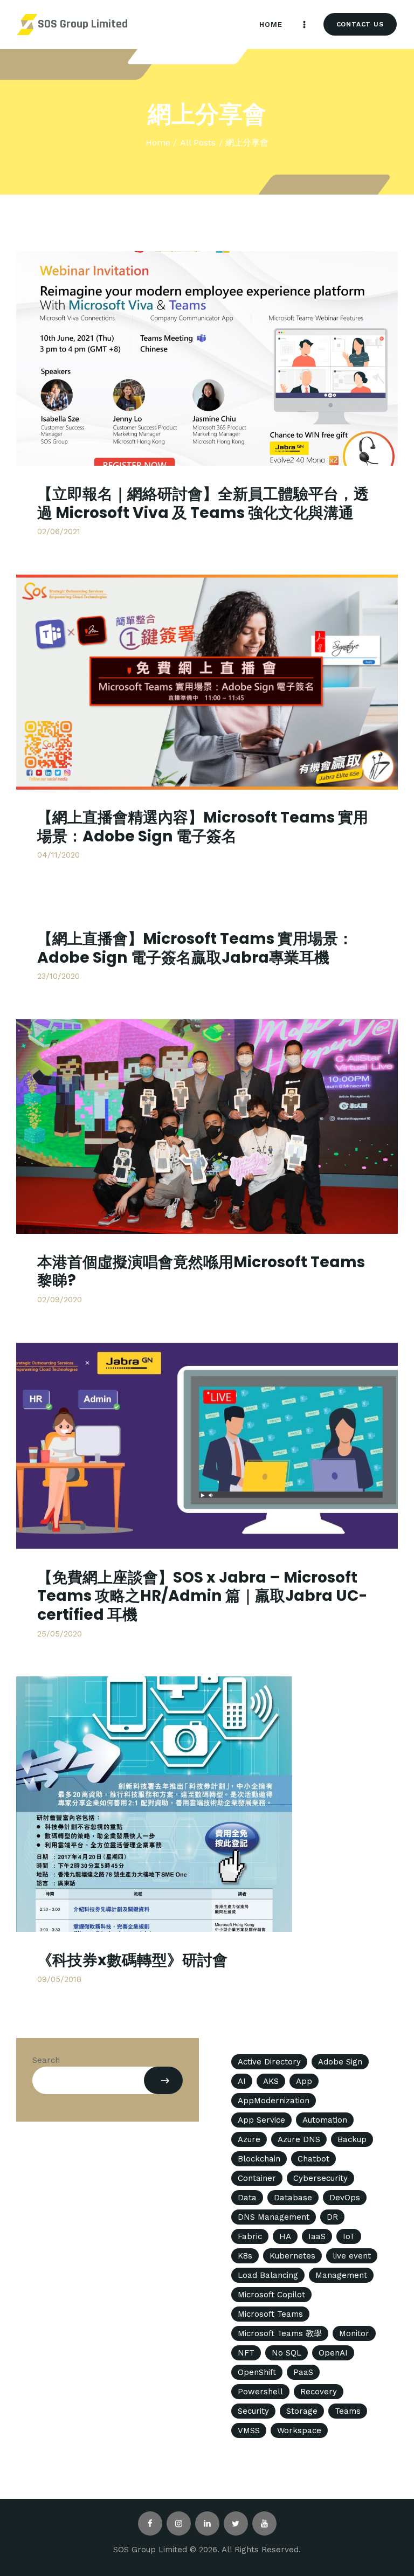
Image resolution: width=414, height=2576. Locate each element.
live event (352, 2256)
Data (247, 2198)
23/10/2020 (58, 976)
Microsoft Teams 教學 (280, 2333)
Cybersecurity (320, 2178)
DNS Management (274, 2217)
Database (293, 2198)
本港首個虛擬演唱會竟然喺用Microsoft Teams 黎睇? (201, 1271)
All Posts (198, 143)
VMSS (249, 2430)
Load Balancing (268, 2275)
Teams (348, 2411)
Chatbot (313, 2159)
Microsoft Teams (270, 2314)
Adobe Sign (340, 2062)
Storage (302, 2411)
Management (341, 2275)
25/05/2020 (60, 1634)
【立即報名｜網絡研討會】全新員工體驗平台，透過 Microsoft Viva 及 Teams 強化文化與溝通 (203, 503)
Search (46, 2060)
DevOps (345, 2198)
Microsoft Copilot (271, 2295)
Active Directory (269, 2062)
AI (242, 2081)
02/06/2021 (59, 531)
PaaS (303, 2372)
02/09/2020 (60, 1300)
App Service (261, 2120)
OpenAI (333, 2353)
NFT (246, 2353)
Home (158, 143)
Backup (352, 2139)
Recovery (319, 2392)
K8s (245, 2256)
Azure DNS (299, 2139)
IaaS (317, 2236)
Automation (325, 2120)
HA (285, 2236)
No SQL (287, 2353)
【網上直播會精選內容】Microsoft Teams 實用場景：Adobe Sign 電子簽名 (203, 827)
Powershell (260, 2392)
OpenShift (257, 2372)
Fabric (250, 2236)
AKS (271, 2081)
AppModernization (274, 2101)
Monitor (354, 2333)
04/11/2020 (58, 855)
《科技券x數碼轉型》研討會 (132, 1960)
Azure (249, 2139)
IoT (349, 2236)
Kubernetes (292, 2256)
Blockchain (259, 2159)
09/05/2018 (59, 1979)
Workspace (299, 2430)
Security (253, 2411)
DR (332, 2217)
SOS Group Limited (83, 24)
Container (257, 2178)
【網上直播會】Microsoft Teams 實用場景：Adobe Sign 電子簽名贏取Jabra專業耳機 (195, 948)
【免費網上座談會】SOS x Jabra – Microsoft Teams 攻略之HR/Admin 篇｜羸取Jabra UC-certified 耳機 (202, 1596)
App (304, 2081)
